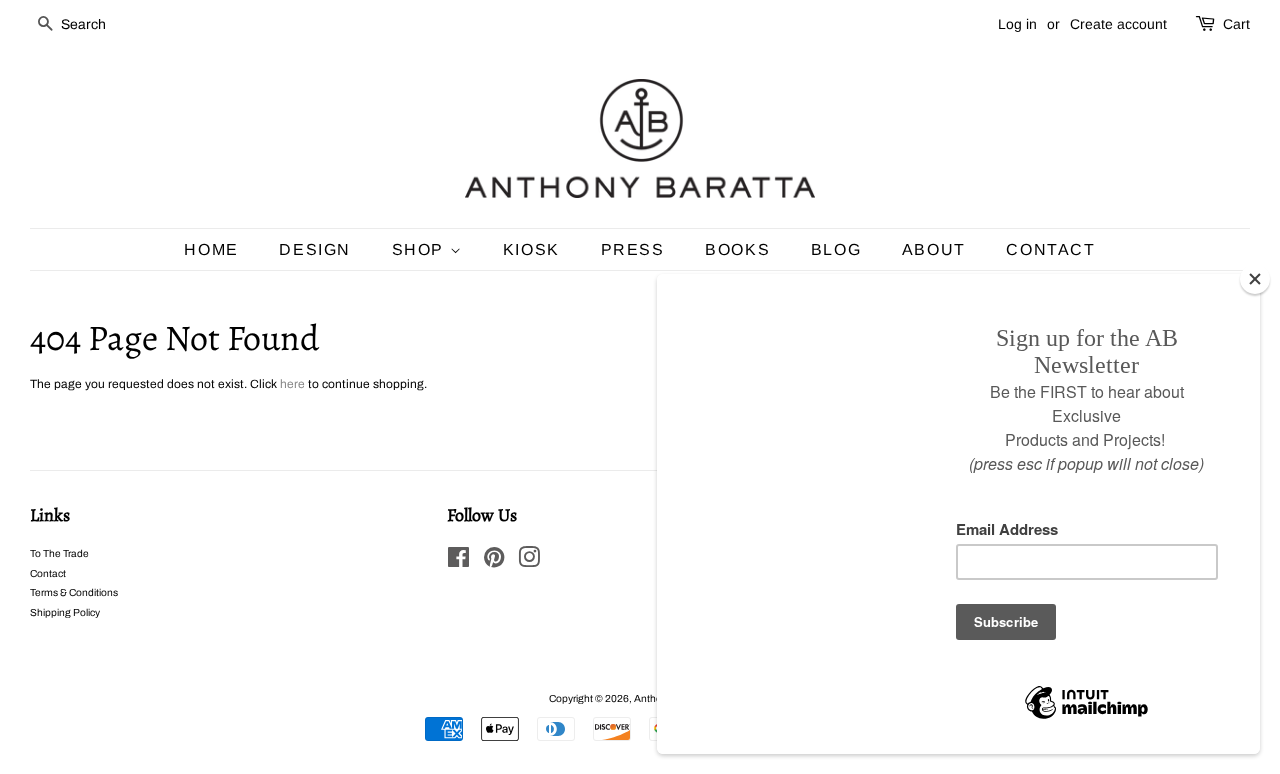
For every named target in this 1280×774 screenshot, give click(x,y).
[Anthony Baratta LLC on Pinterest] (494, 562)
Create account (1118, 24)
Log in (1017, 24)
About (934, 249)
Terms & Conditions (74, 592)
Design (315, 249)
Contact (1050, 249)
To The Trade (59, 553)
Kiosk (531, 249)
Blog (836, 249)
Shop (421, 249)
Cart (1236, 24)
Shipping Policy (65, 612)
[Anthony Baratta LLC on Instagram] (529, 562)
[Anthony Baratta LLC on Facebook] (458, 562)
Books (737, 249)
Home (211, 249)
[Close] (1255, 279)
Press (633, 249)
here (292, 384)
